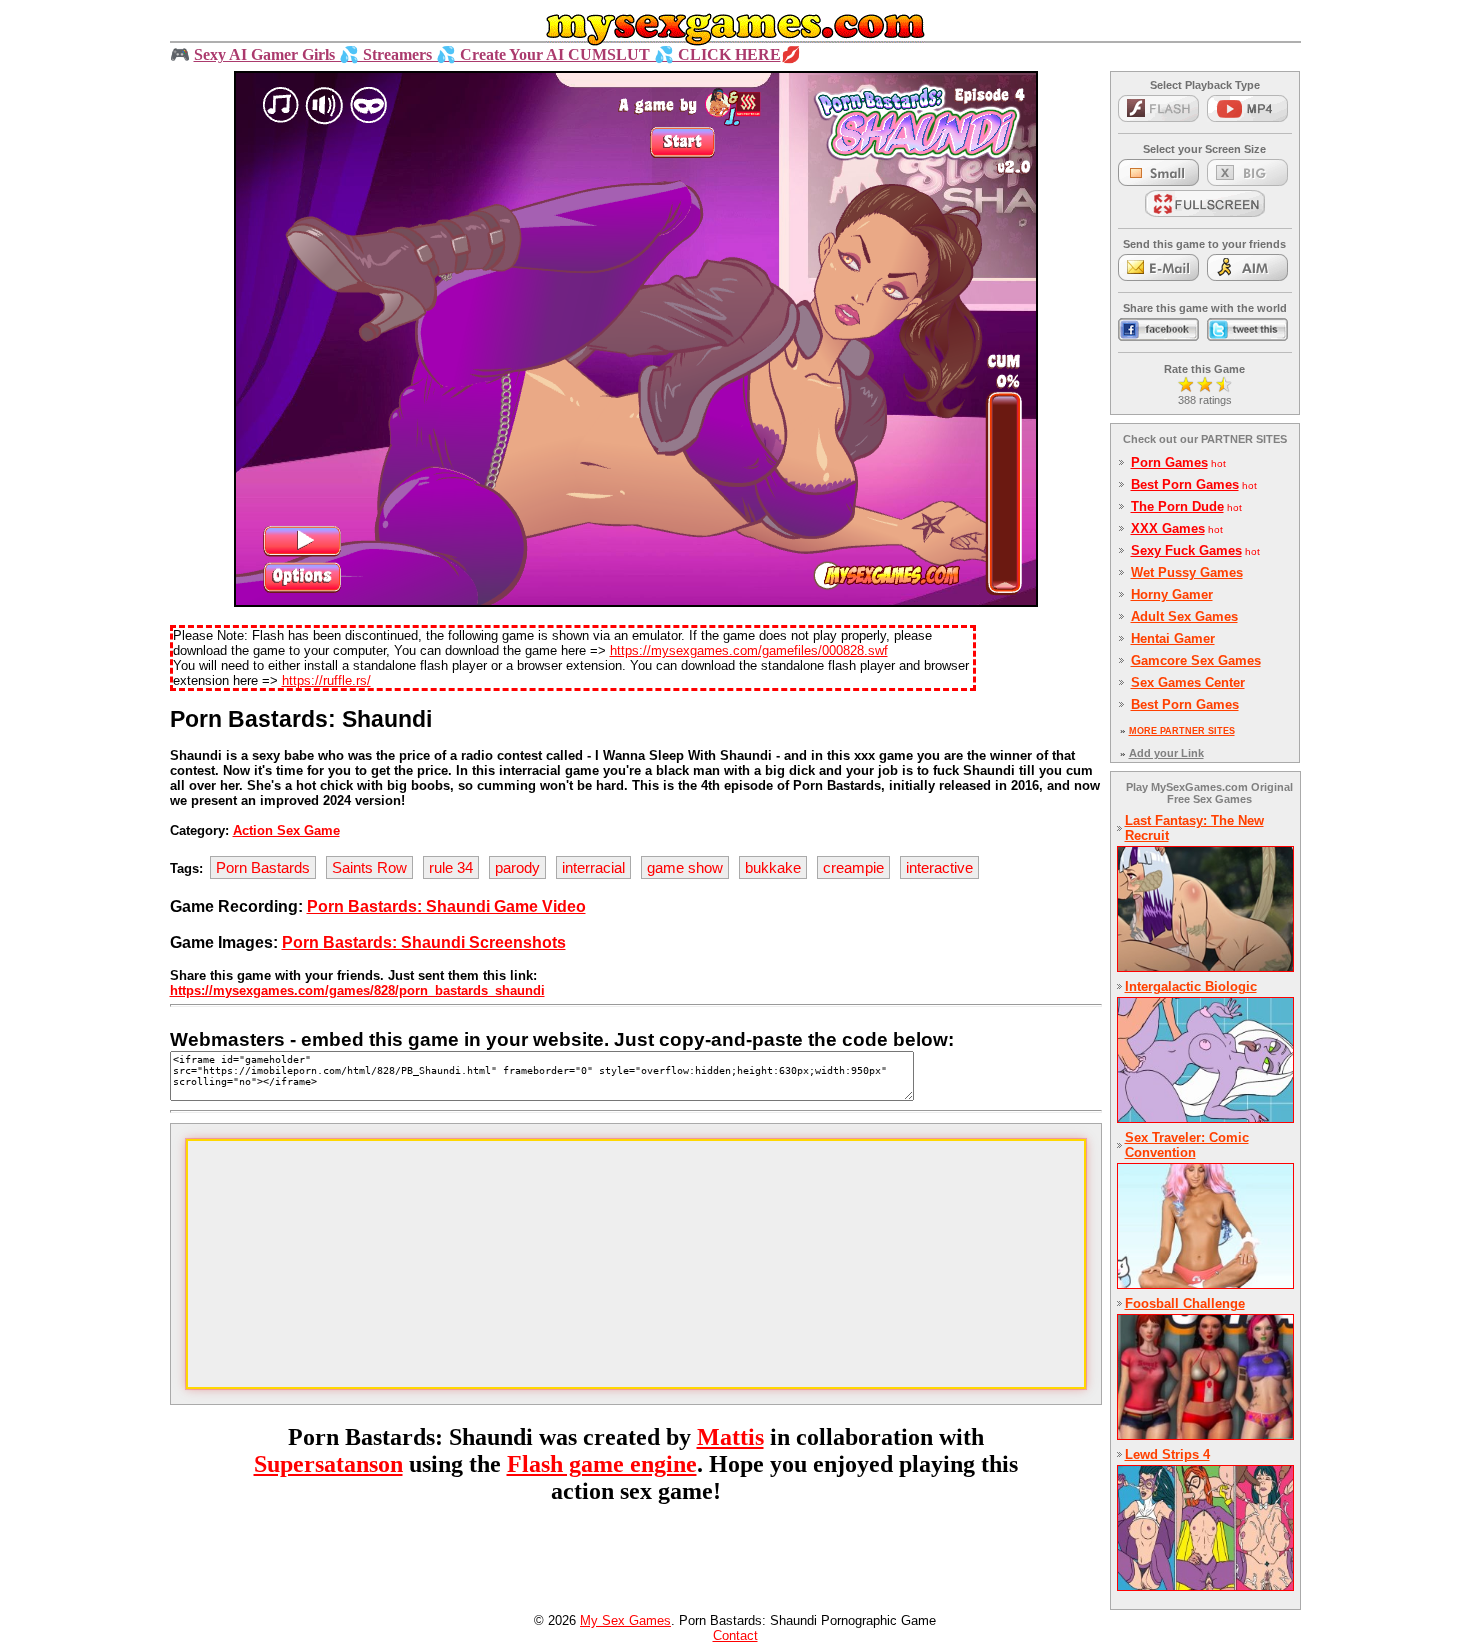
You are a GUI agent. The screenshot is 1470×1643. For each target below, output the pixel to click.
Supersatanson (328, 1464)
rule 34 (451, 867)
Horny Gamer (1172, 594)
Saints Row (369, 867)
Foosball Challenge (1185, 1303)
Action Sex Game (286, 830)
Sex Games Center (1188, 682)
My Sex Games (625, 1620)
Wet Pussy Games (1187, 572)
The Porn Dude (1177, 506)
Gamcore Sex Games (1196, 660)
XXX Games (1168, 528)
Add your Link (1166, 753)
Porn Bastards (263, 867)
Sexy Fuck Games (1186, 550)
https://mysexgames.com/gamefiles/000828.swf (749, 650)
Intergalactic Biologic (1191, 986)
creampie (853, 867)
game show (685, 867)
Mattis (730, 1437)
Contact (735, 1635)
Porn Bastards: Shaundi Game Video (446, 906)
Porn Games (1169, 462)
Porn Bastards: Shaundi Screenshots (424, 942)
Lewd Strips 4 (1167, 1454)
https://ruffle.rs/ (326, 680)
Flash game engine (602, 1464)
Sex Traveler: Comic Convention (1187, 1145)
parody (517, 867)
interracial (593, 867)
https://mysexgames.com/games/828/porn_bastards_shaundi (357, 990)
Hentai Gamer (1173, 638)
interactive (939, 867)
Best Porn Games (1185, 484)
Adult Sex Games (1184, 616)
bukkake (773, 867)
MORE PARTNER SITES (1182, 731)
